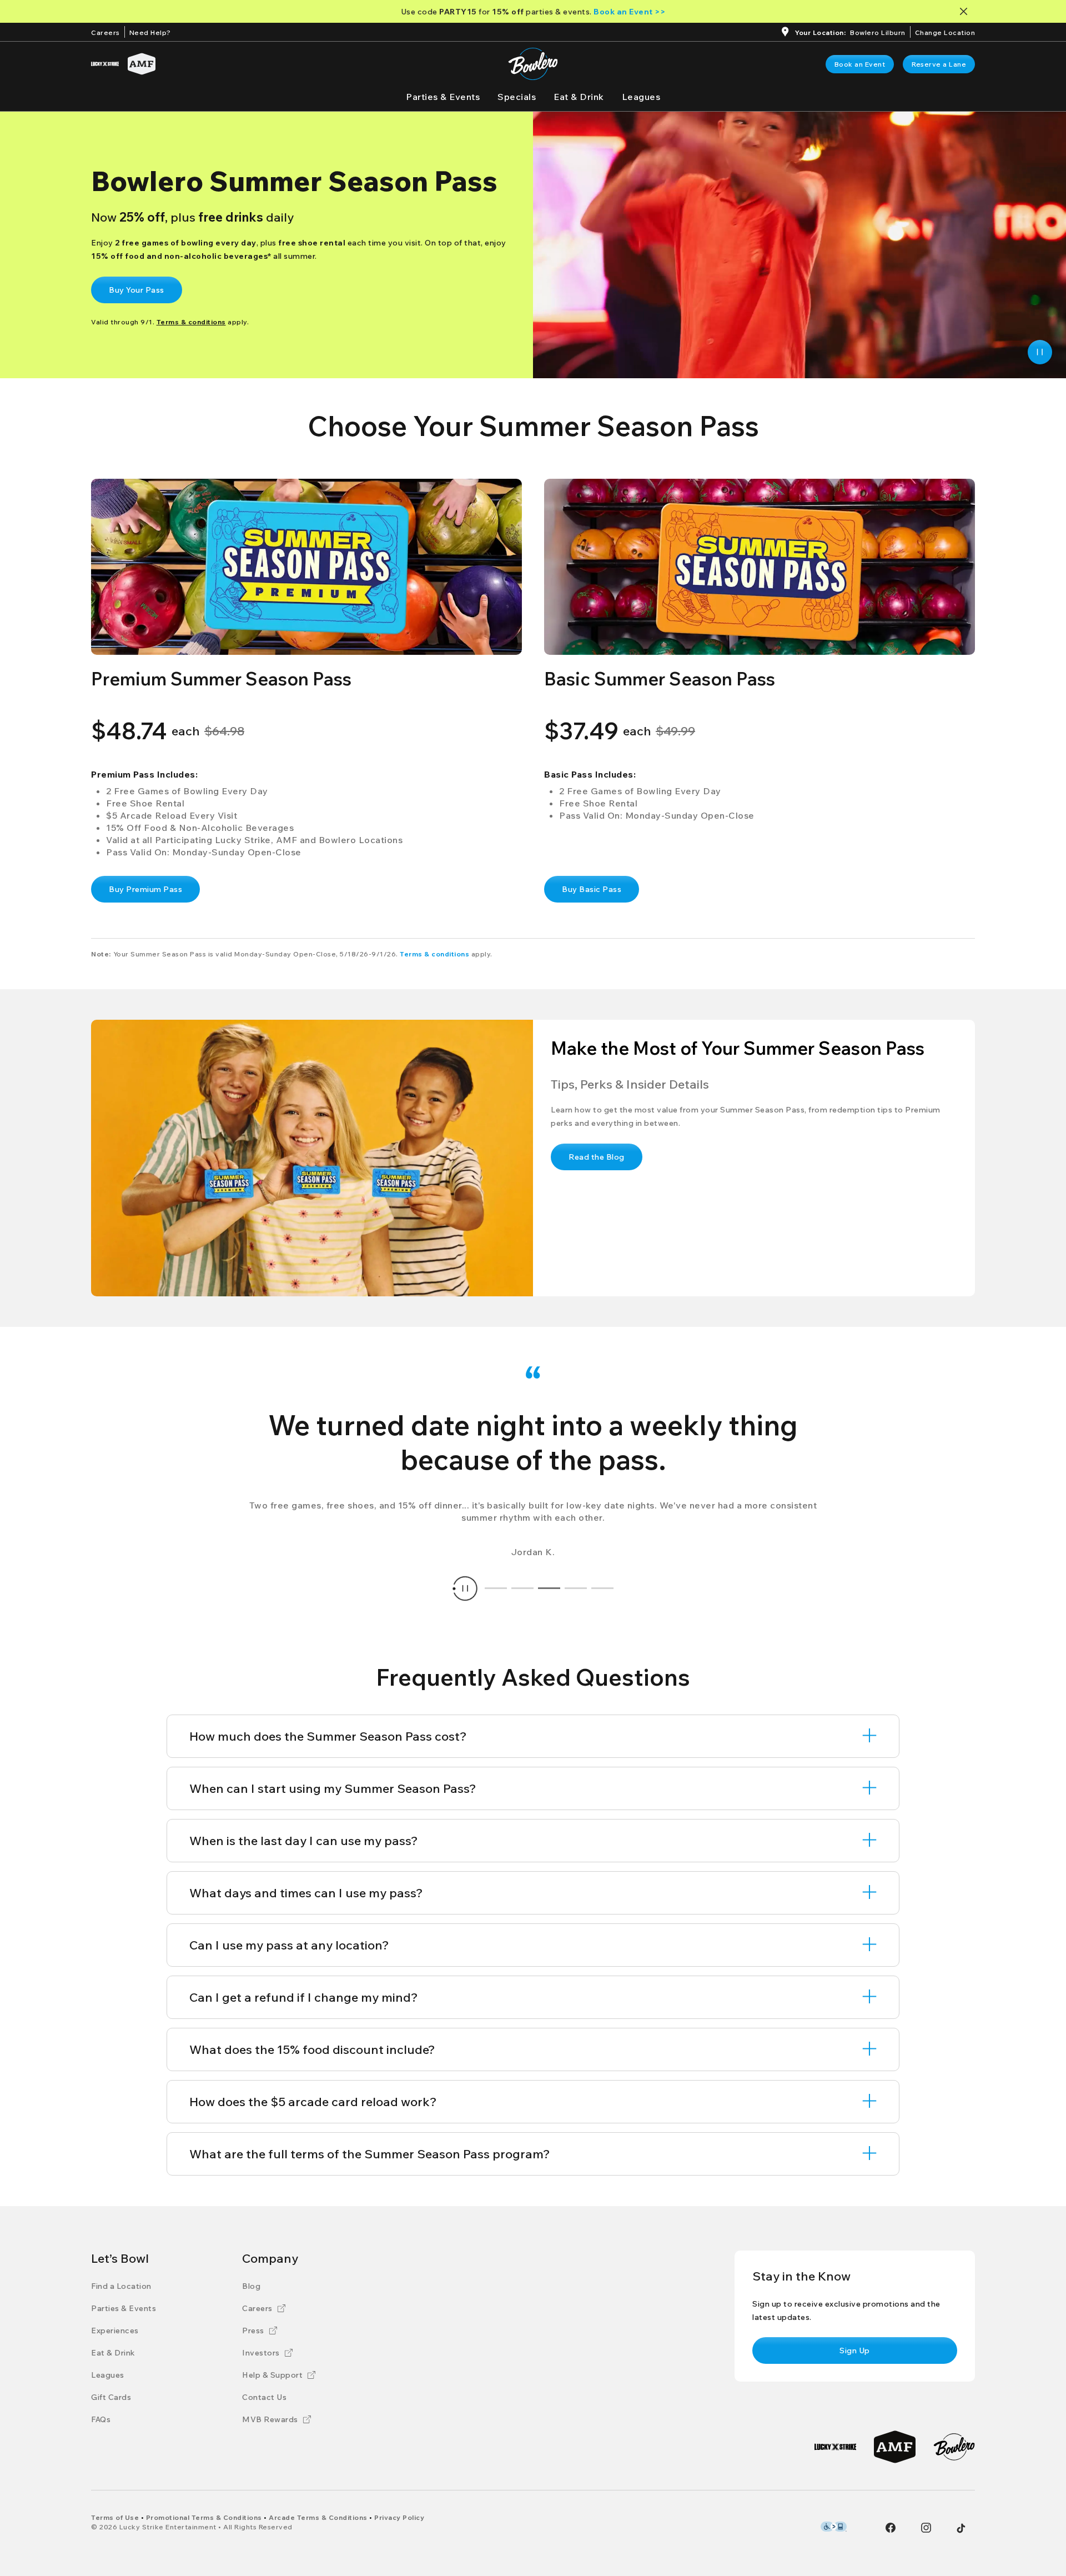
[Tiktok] (961, 2528)
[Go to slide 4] (576, 1588)
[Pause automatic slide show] (465, 1588)
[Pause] (1040, 352)
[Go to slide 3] (549, 1588)
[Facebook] (891, 2528)
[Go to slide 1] (496, 1588)
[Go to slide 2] (522, 1588)
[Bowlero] (954, 2447)
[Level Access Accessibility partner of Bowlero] (834, 2527)
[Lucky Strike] (105, 64)
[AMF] (142, 64)
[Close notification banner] (966, 11)
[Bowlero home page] (533, 64)
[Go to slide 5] (602, 1588)
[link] (860, 64)
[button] (306, 567)
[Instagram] (926, 2528)
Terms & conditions (434, 954)
